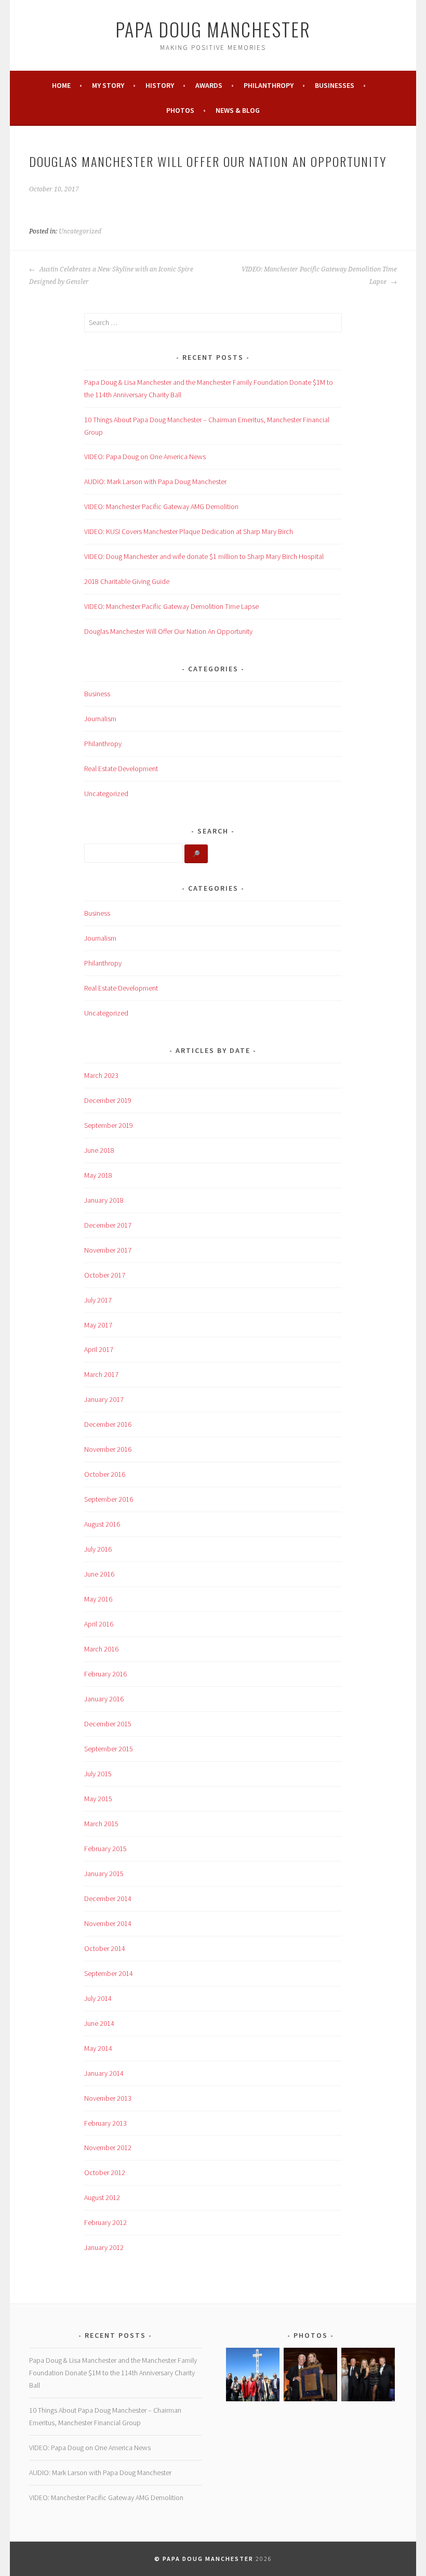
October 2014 (105, 1948)
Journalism (100, 719)
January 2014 (104, 2073)
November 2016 (108, 1449)
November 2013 (108, 2098)
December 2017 (108, 1225)
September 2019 (109, 1125)
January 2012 (104, 2247)
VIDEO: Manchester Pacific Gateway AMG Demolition (161, 506)
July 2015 (98, 1774)
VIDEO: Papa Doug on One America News (145, 457)
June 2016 (99, 1574)
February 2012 (105, 2222)
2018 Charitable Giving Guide (127, 581)
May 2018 (98, 1175)
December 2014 (108, 1898)
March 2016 (101, 1649)
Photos (180, 110)
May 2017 (98, 1325)
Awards (209, 85)
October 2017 (105, 1275)
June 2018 (99, 1150)
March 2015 (101, 1824)
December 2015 (108, 1724)
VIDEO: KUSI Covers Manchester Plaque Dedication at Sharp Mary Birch (189, 531)
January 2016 (104, 1699)
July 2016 (98, 1549)
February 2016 (105, 1674)
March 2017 (101, 1374)
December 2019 (108, 1100)
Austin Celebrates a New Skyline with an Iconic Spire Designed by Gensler (111, 276)
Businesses (335, 85)
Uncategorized (80, 231)
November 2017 (108, 1250)
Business (97, 694)
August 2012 (102, 2197)
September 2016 (109, 1499)
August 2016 (102, 1524)
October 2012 (105, 2172)
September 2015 (109, 1749)
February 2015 (105, 1849)
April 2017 (99, 1349)
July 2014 (98, 1998)
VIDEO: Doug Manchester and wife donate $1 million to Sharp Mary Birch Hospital (204, 556)
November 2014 (108, 1923)
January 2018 (104, 1200)
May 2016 (98, 1599)
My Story (108, 85)
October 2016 (105, 1474)
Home (61, 85)
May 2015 (98, 1799)
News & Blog (238, 110)
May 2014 (98, 2048)
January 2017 (104, 1399)
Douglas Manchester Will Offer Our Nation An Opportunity (168, 631)
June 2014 (99, 2023)
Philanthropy (269, 85)
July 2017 (98, 1300)
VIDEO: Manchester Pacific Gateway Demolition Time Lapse (319, 276)
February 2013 (105, 2123)
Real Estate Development (121, 769)
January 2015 (104, 1874)
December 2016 (108, 1424)
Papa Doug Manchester (213, 29)
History (160, 85)
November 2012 (108, 2148)
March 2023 (101, 1075)
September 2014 (109, 1973)
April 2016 (99, 1624)
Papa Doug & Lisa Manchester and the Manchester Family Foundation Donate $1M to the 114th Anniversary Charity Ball (113, 2373)
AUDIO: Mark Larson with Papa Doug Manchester (155, 482)
